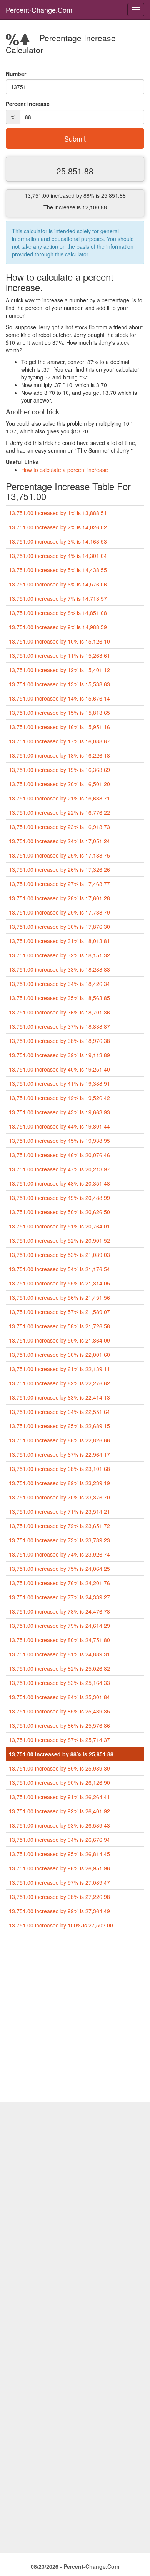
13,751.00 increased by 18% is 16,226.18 (59, 755)
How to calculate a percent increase (65, 470)
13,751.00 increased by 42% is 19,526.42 (59, 1098)
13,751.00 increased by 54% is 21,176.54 (59, 1269)
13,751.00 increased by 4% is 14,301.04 (58, 556)
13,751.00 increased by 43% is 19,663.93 (59, 1112)
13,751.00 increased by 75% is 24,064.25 (59, 1569)
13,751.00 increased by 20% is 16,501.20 (59, 784)
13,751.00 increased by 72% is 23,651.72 (59, 1526)
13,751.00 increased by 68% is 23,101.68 (59, 1469)
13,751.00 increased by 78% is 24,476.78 (59, 1611)
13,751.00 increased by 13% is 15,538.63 (59, 684)
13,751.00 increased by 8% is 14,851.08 (58, 613)
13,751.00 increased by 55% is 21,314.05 (59, 1283)
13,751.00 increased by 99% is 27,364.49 (59, 1911)
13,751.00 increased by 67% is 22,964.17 (59, 1454)
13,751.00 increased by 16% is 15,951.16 (59, 727)
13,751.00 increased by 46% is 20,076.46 (59, 1155)
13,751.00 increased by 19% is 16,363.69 (59, 770)
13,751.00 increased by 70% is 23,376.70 (59, 1497)
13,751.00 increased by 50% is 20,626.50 (59, 1212)
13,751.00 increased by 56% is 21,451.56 (59, 1297)
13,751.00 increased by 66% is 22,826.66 (59, 1440)
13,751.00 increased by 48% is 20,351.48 (59, 1183)
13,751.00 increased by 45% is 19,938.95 (59, 1141)
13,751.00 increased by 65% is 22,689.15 (59, 1426)
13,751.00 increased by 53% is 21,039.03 (59, 1255)
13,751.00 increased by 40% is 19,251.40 (59, 1069)
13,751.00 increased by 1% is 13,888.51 (58, 513)
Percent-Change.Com (39, 10)
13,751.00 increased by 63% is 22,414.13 (59, 1397)
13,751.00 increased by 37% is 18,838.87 (59, 1026)
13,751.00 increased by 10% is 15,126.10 (59, 641)
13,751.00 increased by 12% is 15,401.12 (59, 670)
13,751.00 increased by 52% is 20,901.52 (59, 1240)
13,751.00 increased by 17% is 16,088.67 (59, 741)
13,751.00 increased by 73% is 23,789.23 (59, 1540)
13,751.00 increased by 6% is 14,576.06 (58, 584)
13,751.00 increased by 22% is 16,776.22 (59, 812)
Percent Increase (28, 104)
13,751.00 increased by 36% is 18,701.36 (59, 1012)
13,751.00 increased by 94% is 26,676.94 (59, 1840)
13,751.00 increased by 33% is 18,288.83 (59, 969)
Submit (75, 138)
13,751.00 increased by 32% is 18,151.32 (59, 955)
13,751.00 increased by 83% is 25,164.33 (59, 1683)
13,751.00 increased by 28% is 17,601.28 (59, 898)
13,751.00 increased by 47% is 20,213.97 (59, 1169)
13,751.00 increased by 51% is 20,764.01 (59, 1226)
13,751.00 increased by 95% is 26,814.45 (59, 1854)
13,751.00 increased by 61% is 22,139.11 (59, 1369)
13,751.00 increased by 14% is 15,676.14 (59, 698)
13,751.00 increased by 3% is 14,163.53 (58, 541)
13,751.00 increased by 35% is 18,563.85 (59, 998)
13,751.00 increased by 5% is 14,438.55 (58, 570)
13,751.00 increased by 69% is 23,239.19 (59, 1483)
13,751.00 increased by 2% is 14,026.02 (58, 527)
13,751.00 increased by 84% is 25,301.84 (59, 1697)
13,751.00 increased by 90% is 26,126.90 (59, 1782)
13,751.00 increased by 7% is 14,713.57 (58, 598)
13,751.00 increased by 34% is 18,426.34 (59, 984)
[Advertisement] (75, 2019)
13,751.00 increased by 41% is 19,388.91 (59, 1083)
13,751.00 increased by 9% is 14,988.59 (58, 627)
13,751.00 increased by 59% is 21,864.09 (59, 1340)
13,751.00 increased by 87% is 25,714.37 (59, 1740)
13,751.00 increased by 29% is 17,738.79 (59, 912)
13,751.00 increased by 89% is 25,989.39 (59, 1768)
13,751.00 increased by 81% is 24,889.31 (59, 1654)
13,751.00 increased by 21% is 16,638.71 (59, 798)
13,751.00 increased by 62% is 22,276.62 (59, 1383)
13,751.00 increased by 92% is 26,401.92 (59, 1811)
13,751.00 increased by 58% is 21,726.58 (59, 1326)
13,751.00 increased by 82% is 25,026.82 (59, 1668)
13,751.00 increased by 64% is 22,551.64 (59, 1412)
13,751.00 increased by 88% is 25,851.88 (61, 1754)
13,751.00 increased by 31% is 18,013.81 (59, 941)
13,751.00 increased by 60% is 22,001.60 (59, 1355)
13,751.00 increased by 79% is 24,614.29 (59, 1626)
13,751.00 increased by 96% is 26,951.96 (59, 1868)
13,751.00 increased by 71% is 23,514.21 (59, 1511)
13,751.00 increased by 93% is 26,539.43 (59, 1825)
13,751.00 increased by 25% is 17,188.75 (59, 855)
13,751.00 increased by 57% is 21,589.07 (59, 1312)
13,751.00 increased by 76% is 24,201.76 (59, 1583)
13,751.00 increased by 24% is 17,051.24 (59, 841)
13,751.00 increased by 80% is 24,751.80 (59, 1640)
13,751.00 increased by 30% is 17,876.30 (59, 927)
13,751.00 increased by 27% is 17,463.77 (59, 884)
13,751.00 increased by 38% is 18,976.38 (59, 1041)
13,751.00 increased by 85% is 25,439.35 (59, 1711)
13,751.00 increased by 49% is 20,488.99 (59, 1198)
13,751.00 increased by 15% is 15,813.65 (59, 713)
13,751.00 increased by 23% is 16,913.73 (59, 827)
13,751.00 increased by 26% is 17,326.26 (59, 869)
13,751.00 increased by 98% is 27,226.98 (59, 1897)
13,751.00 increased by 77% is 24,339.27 (59, 1597)
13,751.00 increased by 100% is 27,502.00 (61, 1925)
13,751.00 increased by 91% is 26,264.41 (59, 1797)
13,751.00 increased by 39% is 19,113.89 (59, 1055)
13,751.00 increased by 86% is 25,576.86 (59, 1725)
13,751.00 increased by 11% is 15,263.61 (59, 655)
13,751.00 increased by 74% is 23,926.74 (59, 1554)
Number (16, 74)
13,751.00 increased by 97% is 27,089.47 (59, 1882)
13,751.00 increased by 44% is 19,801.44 (59, 1126)
